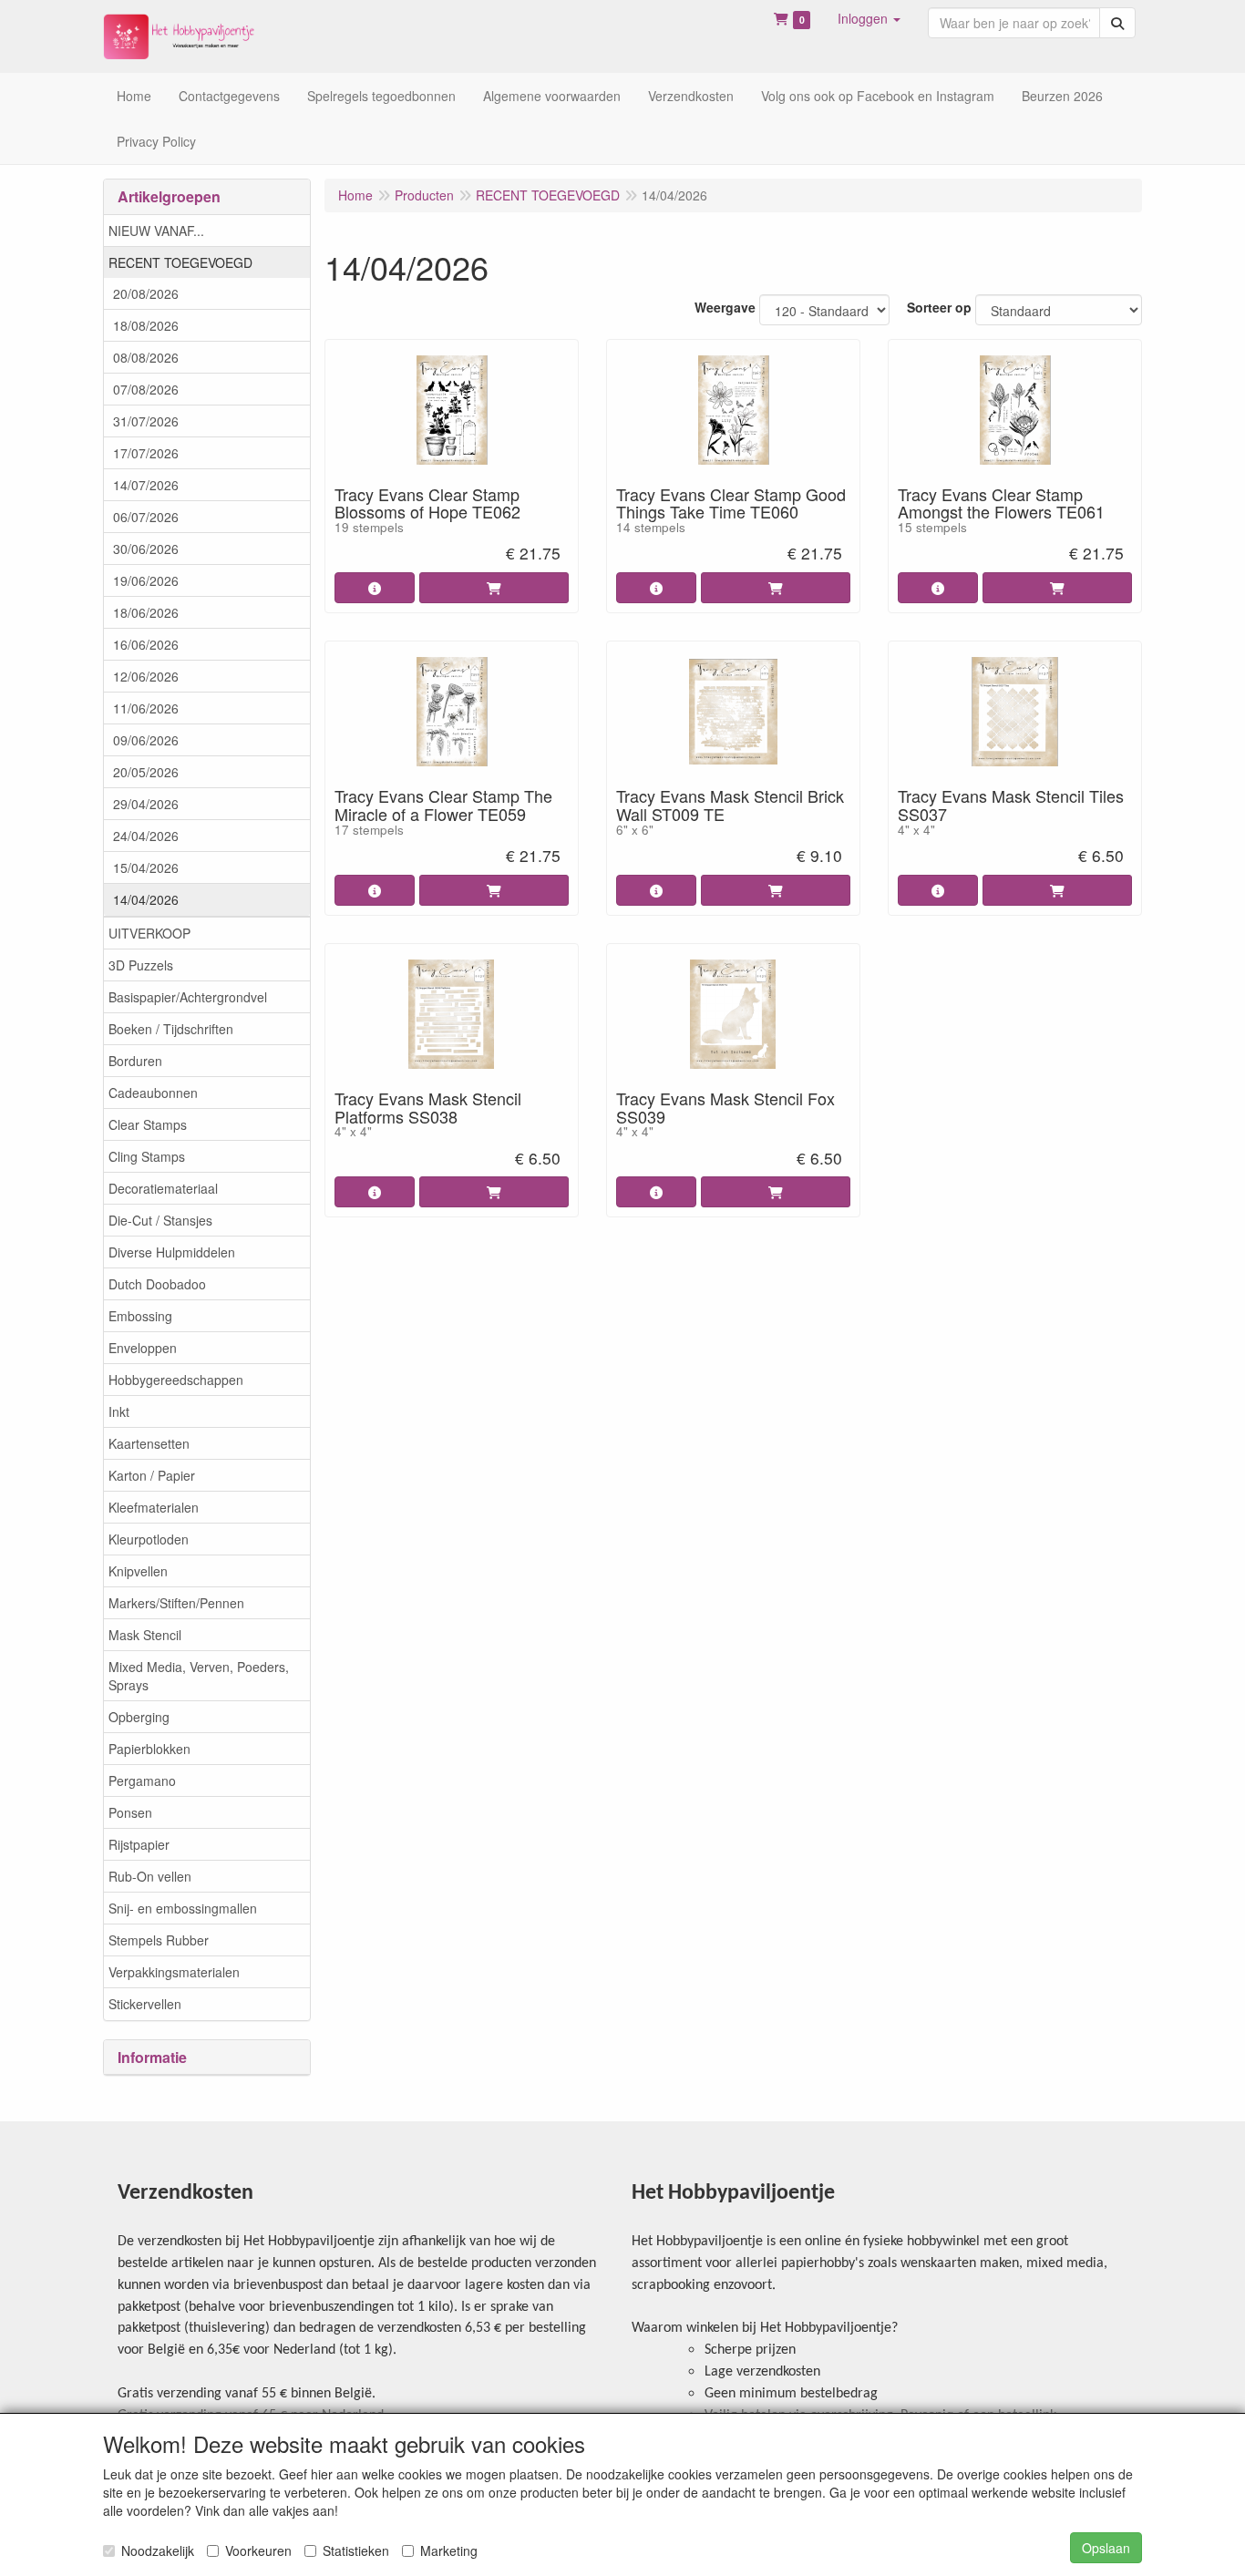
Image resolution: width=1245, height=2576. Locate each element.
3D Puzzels (141, 965)
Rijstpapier (139, 1844)
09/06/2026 (146, 740)
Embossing (140, 1316)
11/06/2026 (146, 708)
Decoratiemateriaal (163, 1188)
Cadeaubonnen (153, 1093)
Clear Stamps (148, 1124)
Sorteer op (939, 307)
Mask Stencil (145, 1635)
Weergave (725, 307)
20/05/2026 (146, 772)
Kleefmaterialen (154, 1507)
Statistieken (356, 2550)
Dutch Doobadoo (157, 1284)
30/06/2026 (146, 549)
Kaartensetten (149, 1443)
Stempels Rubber (159, 1940)
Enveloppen (143, 1348)
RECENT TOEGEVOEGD (180, 262)
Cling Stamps (147, 1156)
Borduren (135, 1061)
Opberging (139, 1717)
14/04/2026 (146, 899)
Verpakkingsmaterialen (174, 1972)
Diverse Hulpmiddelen (172, 1252)
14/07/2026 (146, 485)
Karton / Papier (152, 1475)
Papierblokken (149, 1749)
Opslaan (1106, 2548)
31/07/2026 (146, 421)
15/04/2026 (146, 867)
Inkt (119, 1411)
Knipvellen (138, 1571)
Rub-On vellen (150, 1876)
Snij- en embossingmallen (183, 1908)
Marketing (449, 2550)
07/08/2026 (146, 389)
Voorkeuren (258, 2550)
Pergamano (142, 1781)
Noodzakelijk (158, 2550)
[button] (869, 18)
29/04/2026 (146, 804)
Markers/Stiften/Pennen (176, 1603)
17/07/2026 (146, 453)
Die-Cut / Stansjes (160, 1220)
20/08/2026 (146, 293)
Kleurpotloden (149, 1539)
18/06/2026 (146, 612)
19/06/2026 (146, 580)
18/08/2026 (146, 325)
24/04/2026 (146, 836)
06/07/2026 (146, 517)
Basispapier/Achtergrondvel (188, 997)
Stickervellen (145, 2004)
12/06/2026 (146, 676)
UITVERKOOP (149, 933)
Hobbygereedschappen (176, 1380)
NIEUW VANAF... (156, 231)
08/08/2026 (146, 357)
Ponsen (130, 1812)
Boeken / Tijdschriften (171, 1029)
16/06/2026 (146, 644)
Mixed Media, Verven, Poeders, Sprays (199, 1676)
